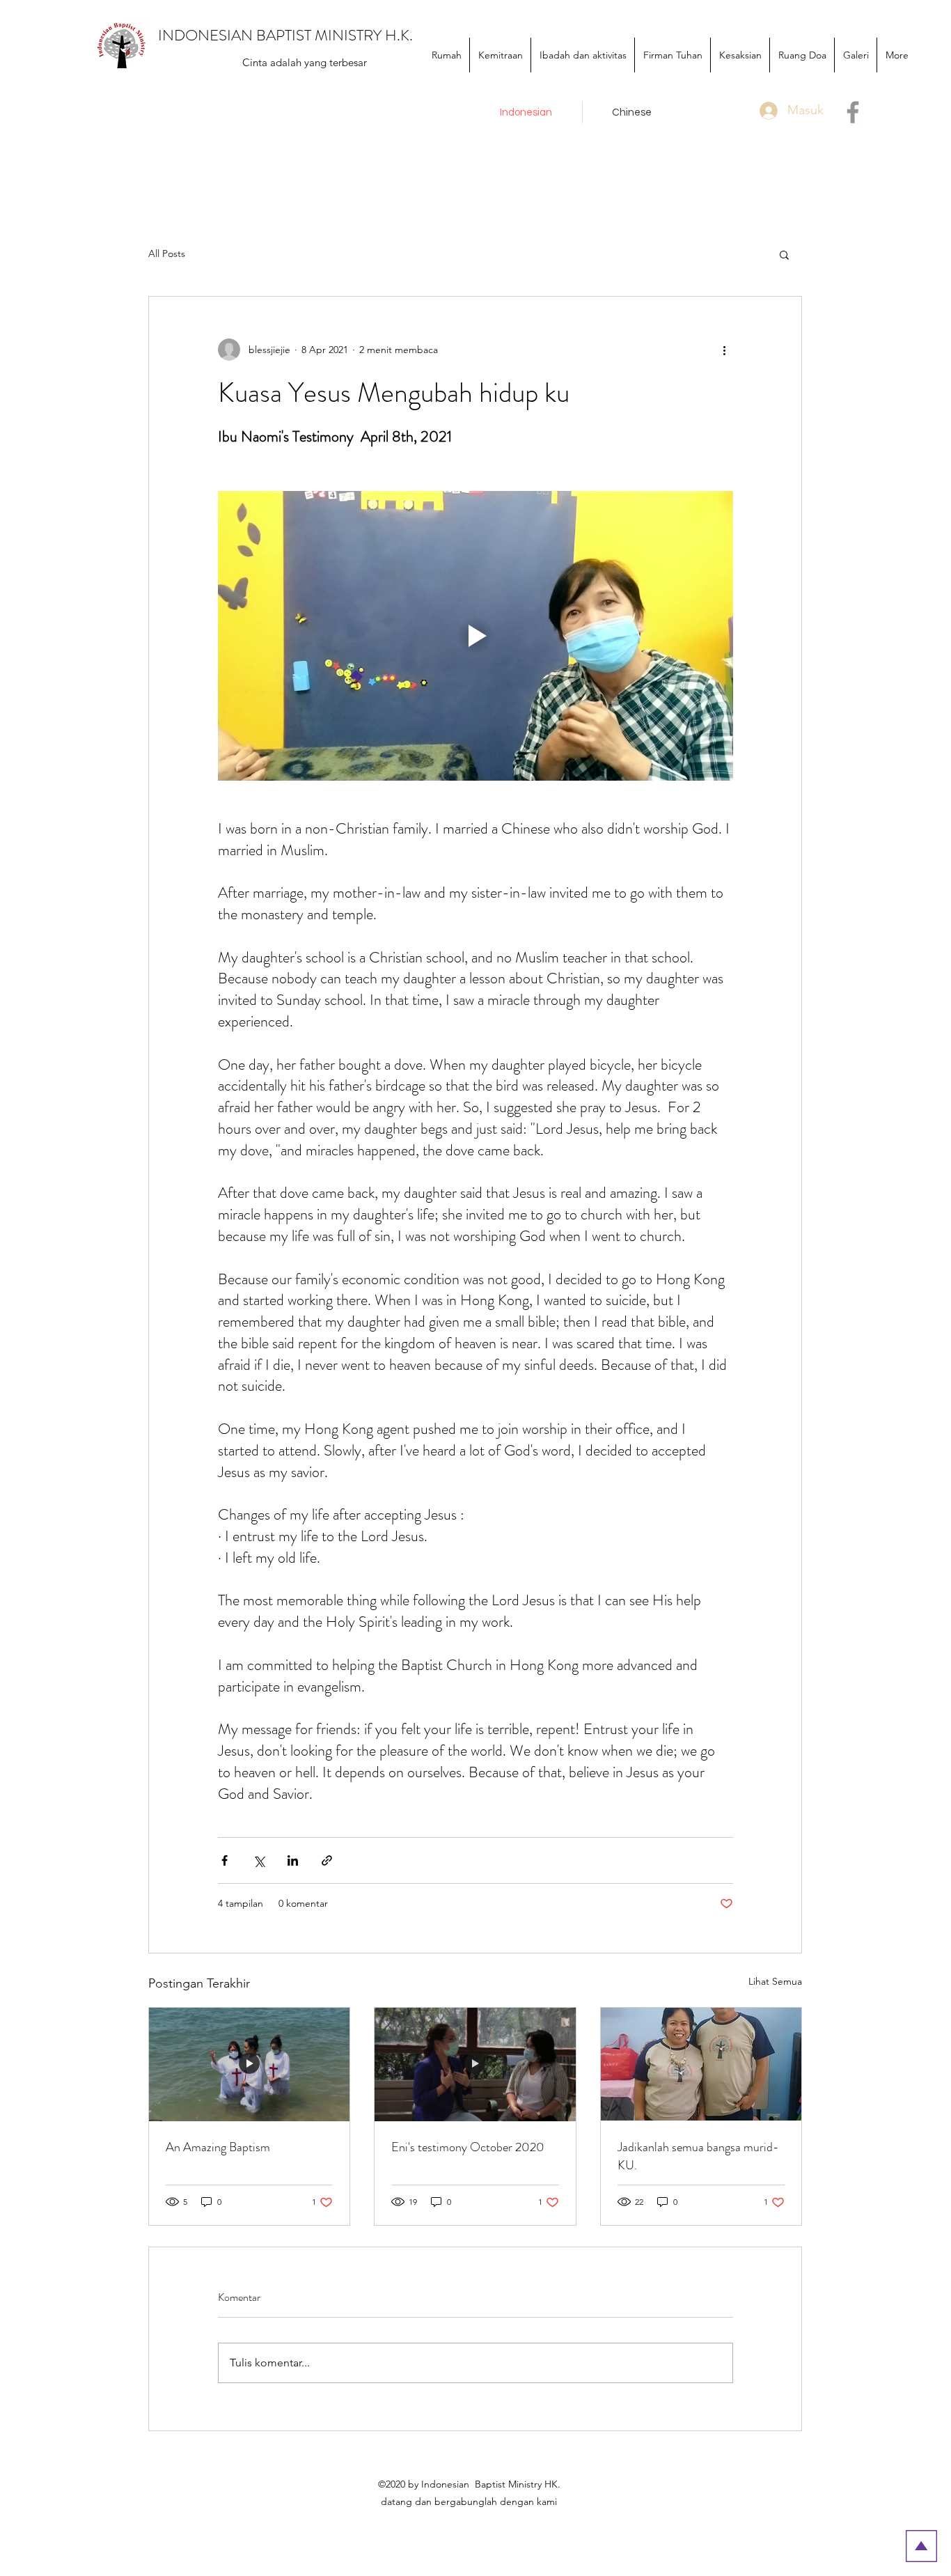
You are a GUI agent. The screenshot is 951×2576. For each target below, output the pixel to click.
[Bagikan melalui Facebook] (225, 1860)
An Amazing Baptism (218, 2147)
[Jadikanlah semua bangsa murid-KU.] (701, 2064)
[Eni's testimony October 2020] (475, 2064)
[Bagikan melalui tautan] (327, 1860)
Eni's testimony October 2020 (468, 2147)
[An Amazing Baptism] (249, 2064)
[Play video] (475, 636)
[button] (784, 254)
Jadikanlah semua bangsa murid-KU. (698, 2156)
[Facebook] (853, 112)
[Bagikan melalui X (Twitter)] (259, 1860)
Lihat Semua (775, 1981)
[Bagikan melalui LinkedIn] (293, 1860)
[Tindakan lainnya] (725, 350)
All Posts (167, 253)
